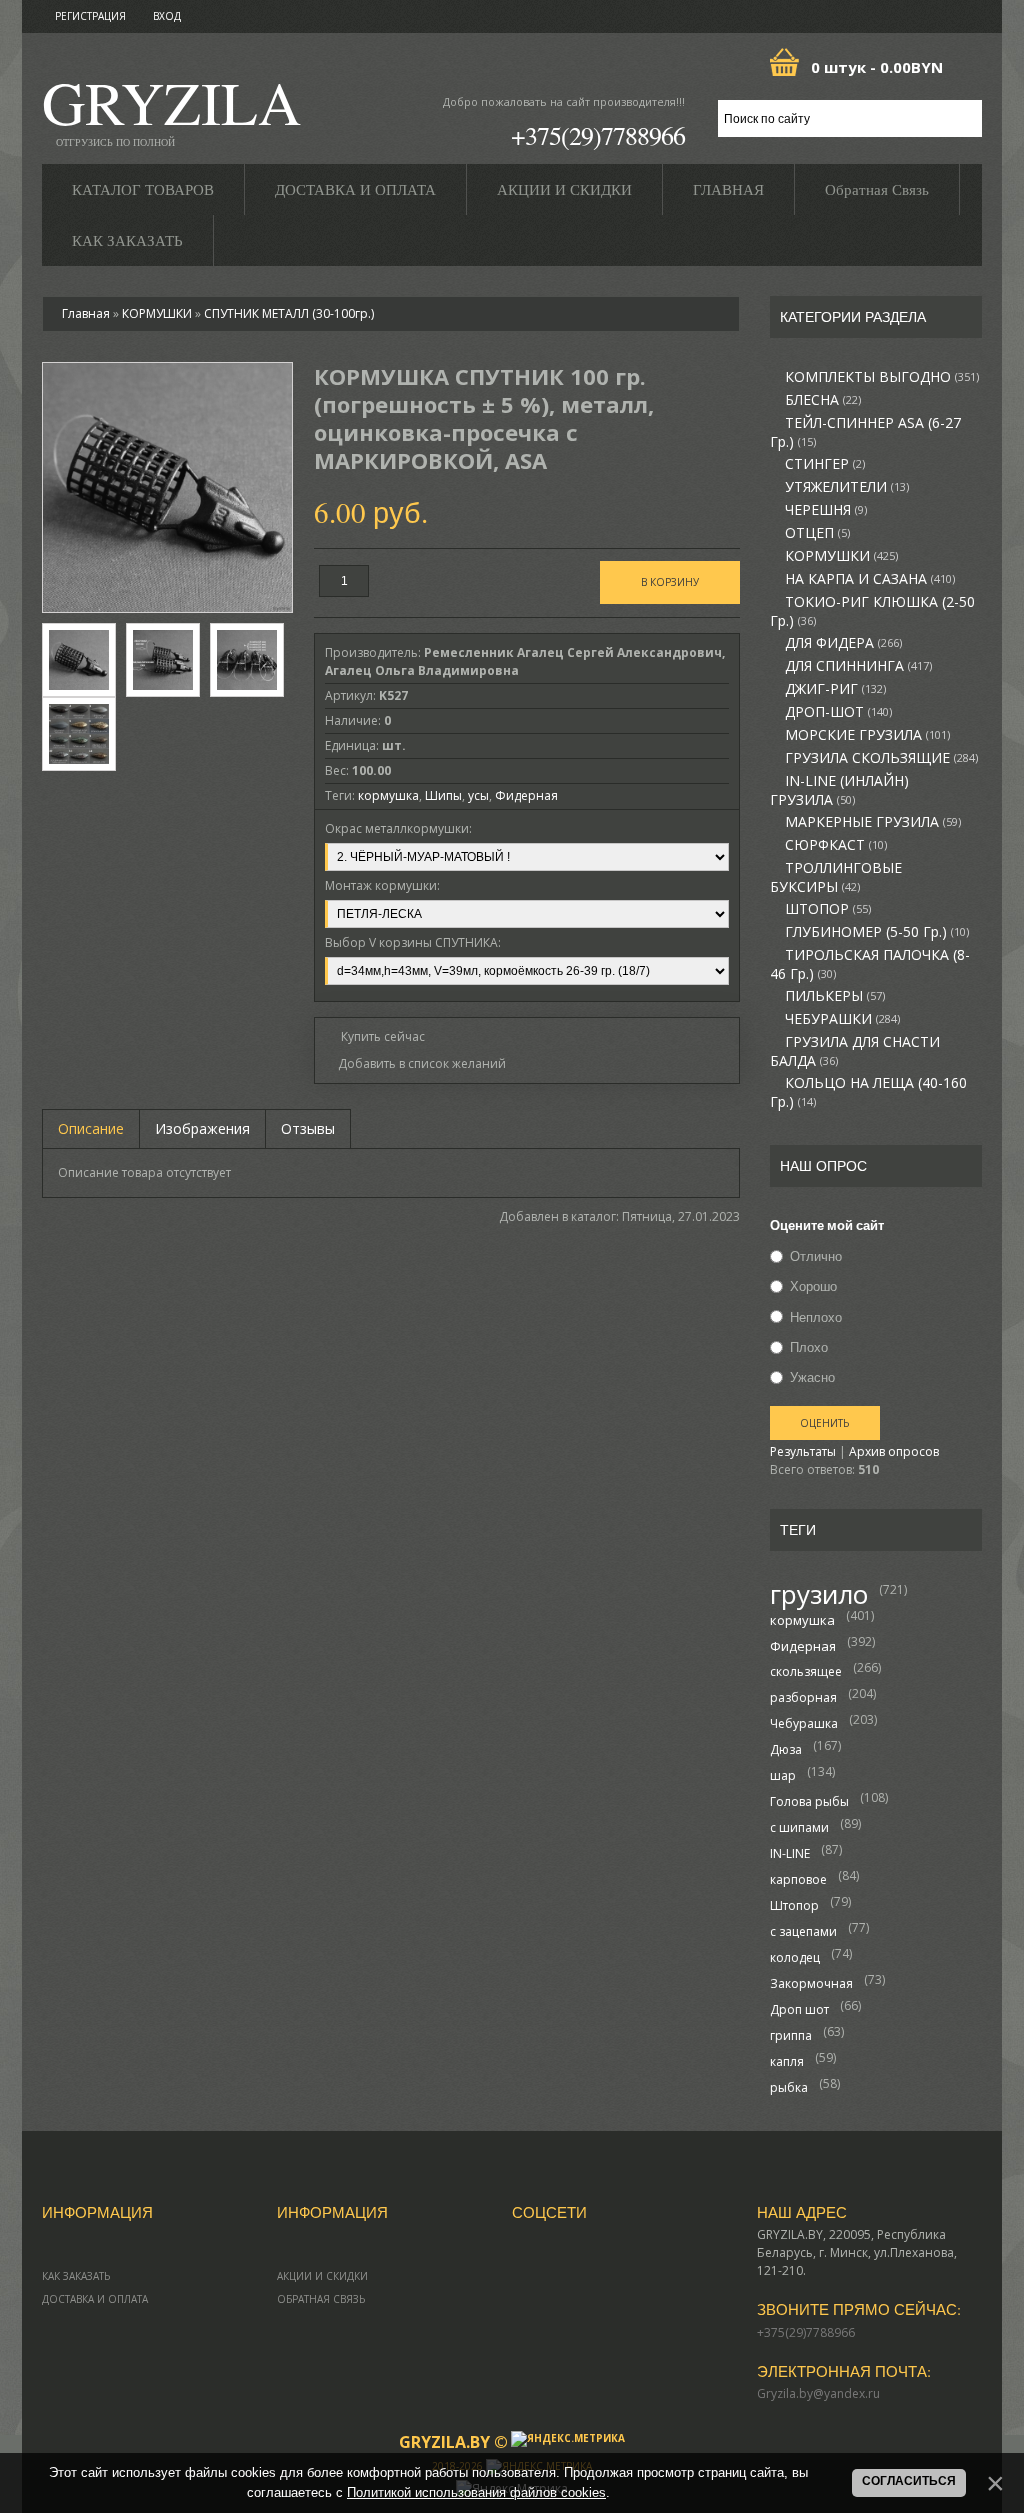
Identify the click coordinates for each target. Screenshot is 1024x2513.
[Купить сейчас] (375, 1035)
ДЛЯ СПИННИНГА (858, 666)
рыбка (789, 2087)
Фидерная (803, 1646)
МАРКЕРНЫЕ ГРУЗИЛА (873, 822)
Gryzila (171, 108)
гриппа (791, 2035)
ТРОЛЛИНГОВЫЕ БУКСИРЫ (836, 877)
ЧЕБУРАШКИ (842, 1019)
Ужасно (812, 1377)
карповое (798, 1879)
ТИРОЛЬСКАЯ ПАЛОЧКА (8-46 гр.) (870, 964)
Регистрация (90, 16)
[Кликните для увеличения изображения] (167, 487)
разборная (803, 1697)
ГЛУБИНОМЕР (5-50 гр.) (877, 932)
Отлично (816, 1256)
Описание (91, 1128)
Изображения (202, 1128)
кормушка (802, 1620)
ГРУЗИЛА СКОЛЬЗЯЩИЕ (881, 758)
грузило (819, 1594)
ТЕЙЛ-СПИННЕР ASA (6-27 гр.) (865, 432)
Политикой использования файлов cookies (476, 2492)
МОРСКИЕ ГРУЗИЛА (867, 735)
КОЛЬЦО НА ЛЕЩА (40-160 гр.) (868, 1092)
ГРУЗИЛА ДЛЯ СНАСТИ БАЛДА (855, 1051)
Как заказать (76, 2276)
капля (787, 2061)
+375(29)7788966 (598, 135)
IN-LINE (790, 1853)
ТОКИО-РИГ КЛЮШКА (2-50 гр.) (872, 611)
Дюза (786, 1749)
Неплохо (816, 1317)
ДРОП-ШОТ (838, 712)
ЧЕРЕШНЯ (826, 510)
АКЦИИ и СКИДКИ (322, 2276)
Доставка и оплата (95, 2299)
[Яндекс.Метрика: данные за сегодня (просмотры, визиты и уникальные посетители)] (568, 2439)
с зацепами (803, 1931)
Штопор (794, 1905)
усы (478, 795)
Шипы (443, 795)
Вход (167, 16)
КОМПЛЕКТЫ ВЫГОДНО (882, 377)
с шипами (799, 1827)
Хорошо (813, 1287)
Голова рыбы (809, 1801)
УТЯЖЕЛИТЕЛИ (847, 487)
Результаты (803, 1451)
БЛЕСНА (823, 400)
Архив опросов (894, 1451)
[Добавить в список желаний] (415, 1064)
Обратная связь (321, 2299)
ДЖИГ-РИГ (835, 689)
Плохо (809, 1347)
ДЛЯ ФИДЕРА (843, 643)
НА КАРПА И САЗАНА (870, 579)
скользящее (806, 1671)
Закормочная (811, 1983)
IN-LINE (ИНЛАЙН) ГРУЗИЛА (839, 790)
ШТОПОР (828, 909)
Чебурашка (804, 1723)
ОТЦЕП (817, 533)
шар (783, 1775)
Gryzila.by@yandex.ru (818, 2393)
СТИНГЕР (825, 464)
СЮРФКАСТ (836, 845)
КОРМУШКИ (841, 556)
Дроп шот (799, 2009)
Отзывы (308, 1128)
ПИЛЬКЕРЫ (835, 996)
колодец (795, 1957)
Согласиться (909, 2481)
